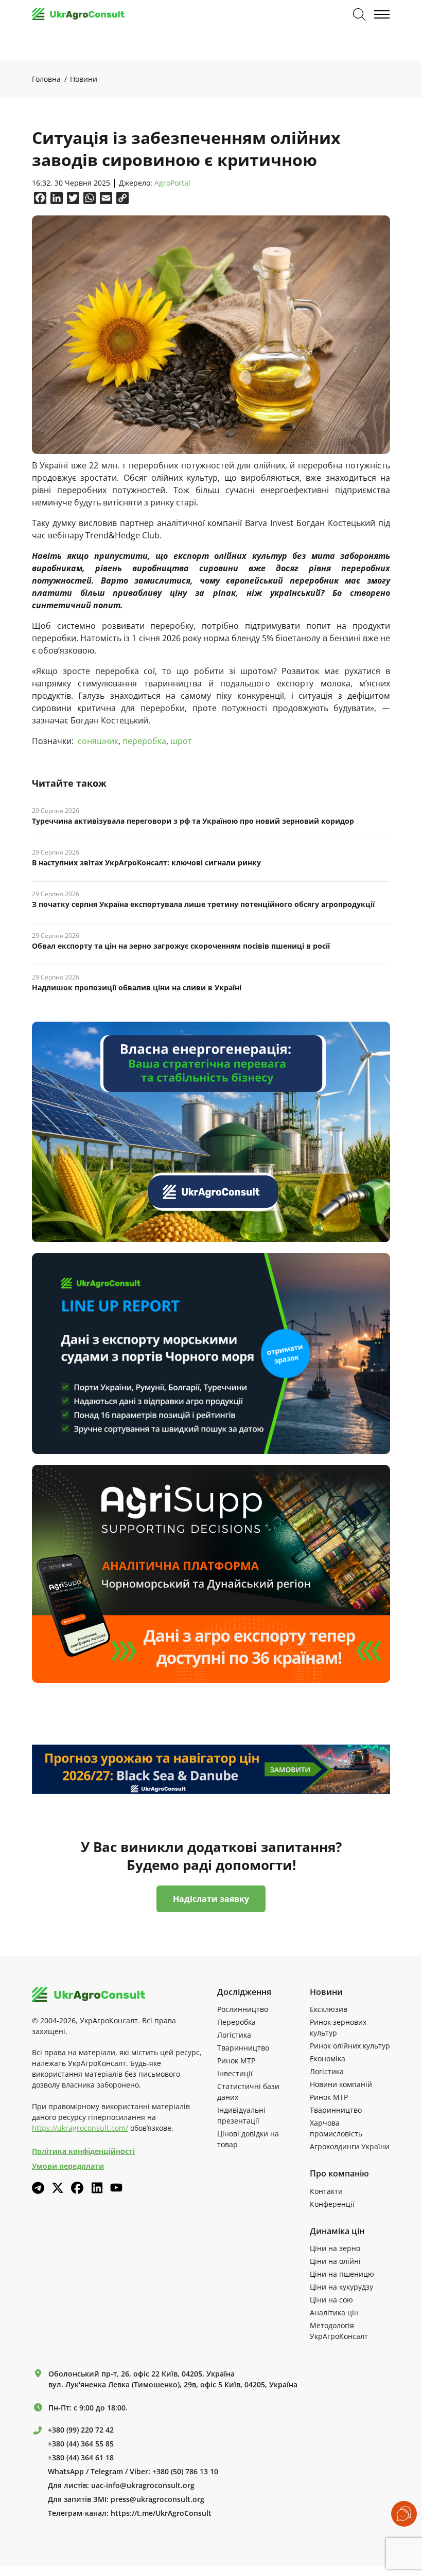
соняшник (98, 741)
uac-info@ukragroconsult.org (143, 2486)
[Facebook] (77, 2188)
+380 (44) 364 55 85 (81, 2444)
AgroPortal (172, 183)
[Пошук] (359, 14)
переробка (144, 741)
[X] (58, 2188)
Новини (84, 79)
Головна (46, 79)
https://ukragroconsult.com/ (80, 2128)
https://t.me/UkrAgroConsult (161, 2513)
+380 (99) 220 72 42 (81, 2430)
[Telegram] (38, 2188)
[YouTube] (116, 2188)
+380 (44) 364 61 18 (81, 2458)
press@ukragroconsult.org (157, 2499)
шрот (181, 741)
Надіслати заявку (211, 1899)
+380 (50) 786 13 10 (185, 2472)
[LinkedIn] (97, 2188)
